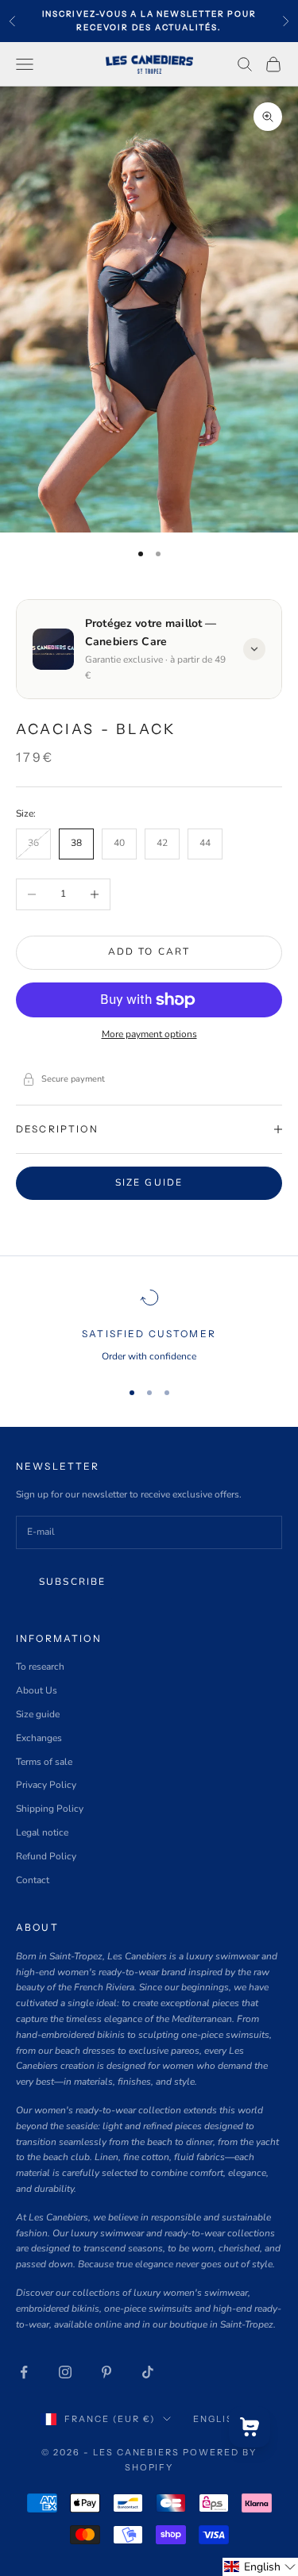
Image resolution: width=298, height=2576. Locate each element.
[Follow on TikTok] (148, 2372)
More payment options (149, 1034)
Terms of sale (44, 1762)
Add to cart (149, 952)
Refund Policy (46, 1856)
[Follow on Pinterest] (106, 2372)
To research (40, 1667)
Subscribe (72, 1582)
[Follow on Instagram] (65, 2372)
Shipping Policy (50, 1809)
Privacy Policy (46, 1785)
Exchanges (39, 1738)
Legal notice (42, 1832)
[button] (260, 2567)
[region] (149, 1326)
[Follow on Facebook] (24, 2372)
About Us (37, 1690)
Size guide (149, 1182)
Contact (33, 1880)
